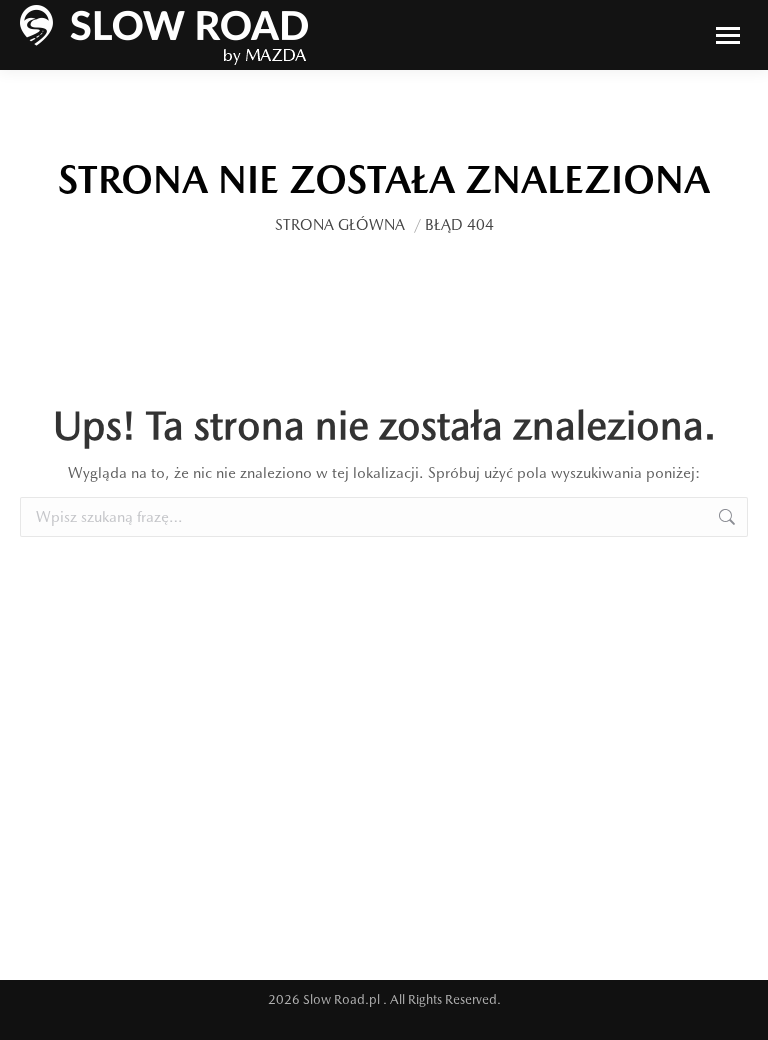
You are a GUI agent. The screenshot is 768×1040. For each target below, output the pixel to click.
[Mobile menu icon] (728, 35)
